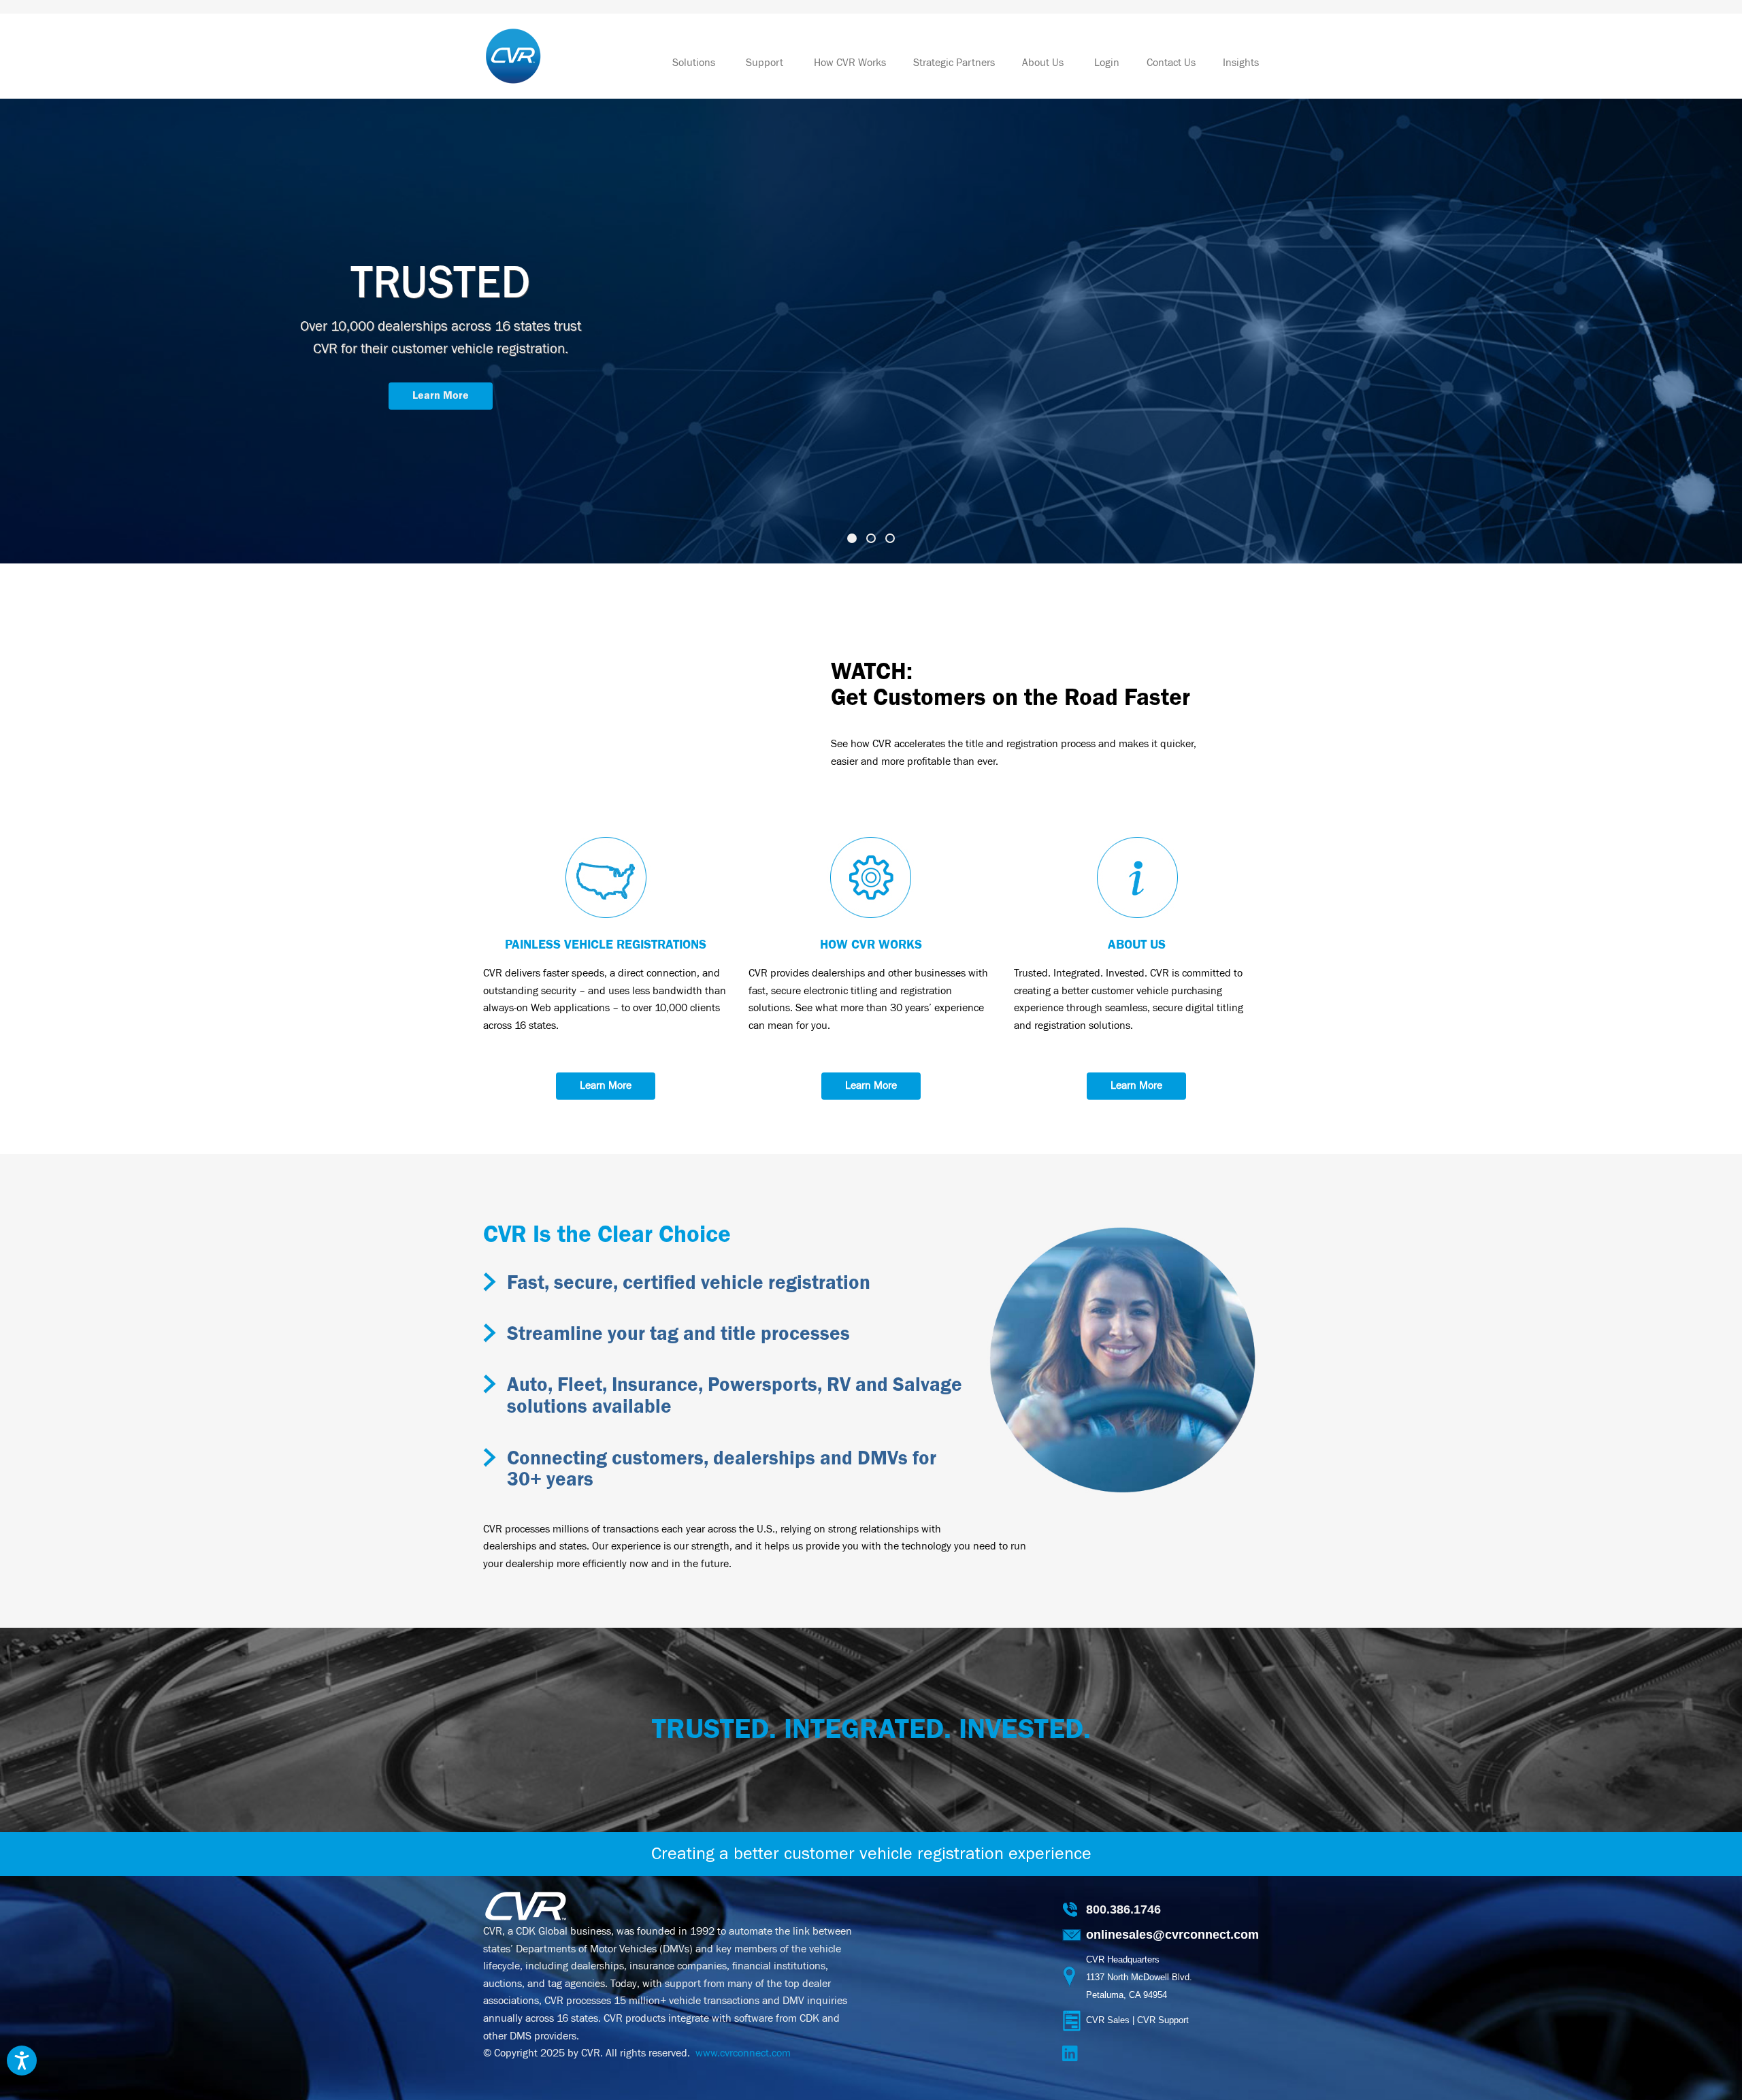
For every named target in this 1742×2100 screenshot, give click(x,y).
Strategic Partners (954, 63)
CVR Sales (1108, 2020)
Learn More (441, 373)
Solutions (695, 63)
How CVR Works (850, 63)
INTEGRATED (441, 283)
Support (766, 63)
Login (1107, 63)
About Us (1045, 63)
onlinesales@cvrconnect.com (1172, 1935)
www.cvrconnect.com (743, 2053)
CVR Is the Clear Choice (607, 1235)
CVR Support (1163, 2020)
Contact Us (1171, 63)
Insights (1241, 63)
